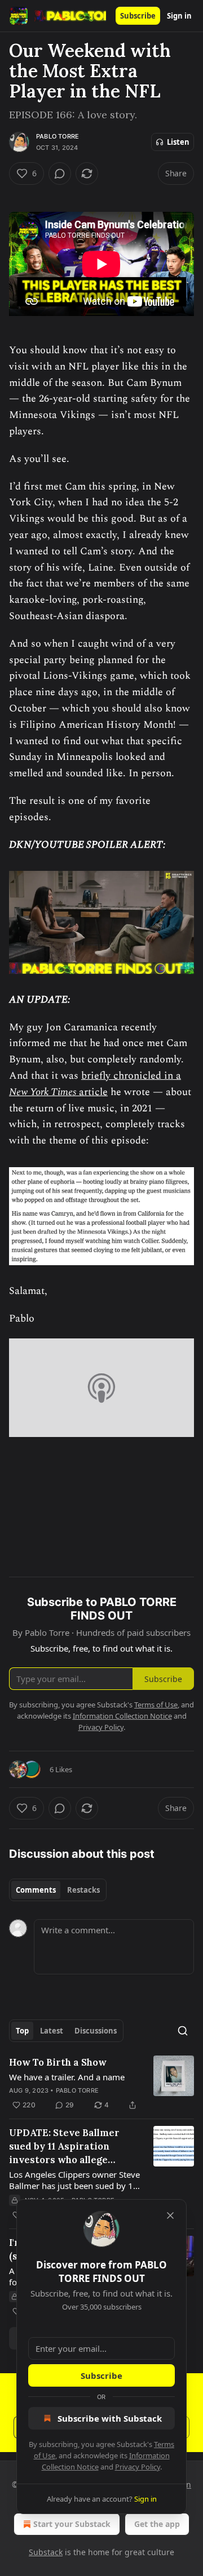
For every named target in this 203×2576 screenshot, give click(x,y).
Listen (178, 142)
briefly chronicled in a (131, 1076)
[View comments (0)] (60, 173)
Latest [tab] (52, 2031)
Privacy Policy (138, 2467)
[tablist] (58, 1890)
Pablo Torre (58, 136)
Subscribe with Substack (110, 2418)
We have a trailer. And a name (67, 2077)
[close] (170, 2215)
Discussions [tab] (96, 2031)
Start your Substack (72, 2524)
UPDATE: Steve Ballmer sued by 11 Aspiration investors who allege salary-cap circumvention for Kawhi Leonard (72, 2146)
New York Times (43, 1092)
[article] (101, 2084)
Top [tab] (22, 2031)
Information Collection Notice (122, 1716)
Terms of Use (156, 1705)
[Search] (183, 2031)
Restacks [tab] (83, 1890)
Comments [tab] (36, 1890)
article (92, 1092)
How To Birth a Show (58, 2062)
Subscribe (138, 16)
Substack (46, 2552)
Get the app (157, 2524)
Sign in (179, 16)
